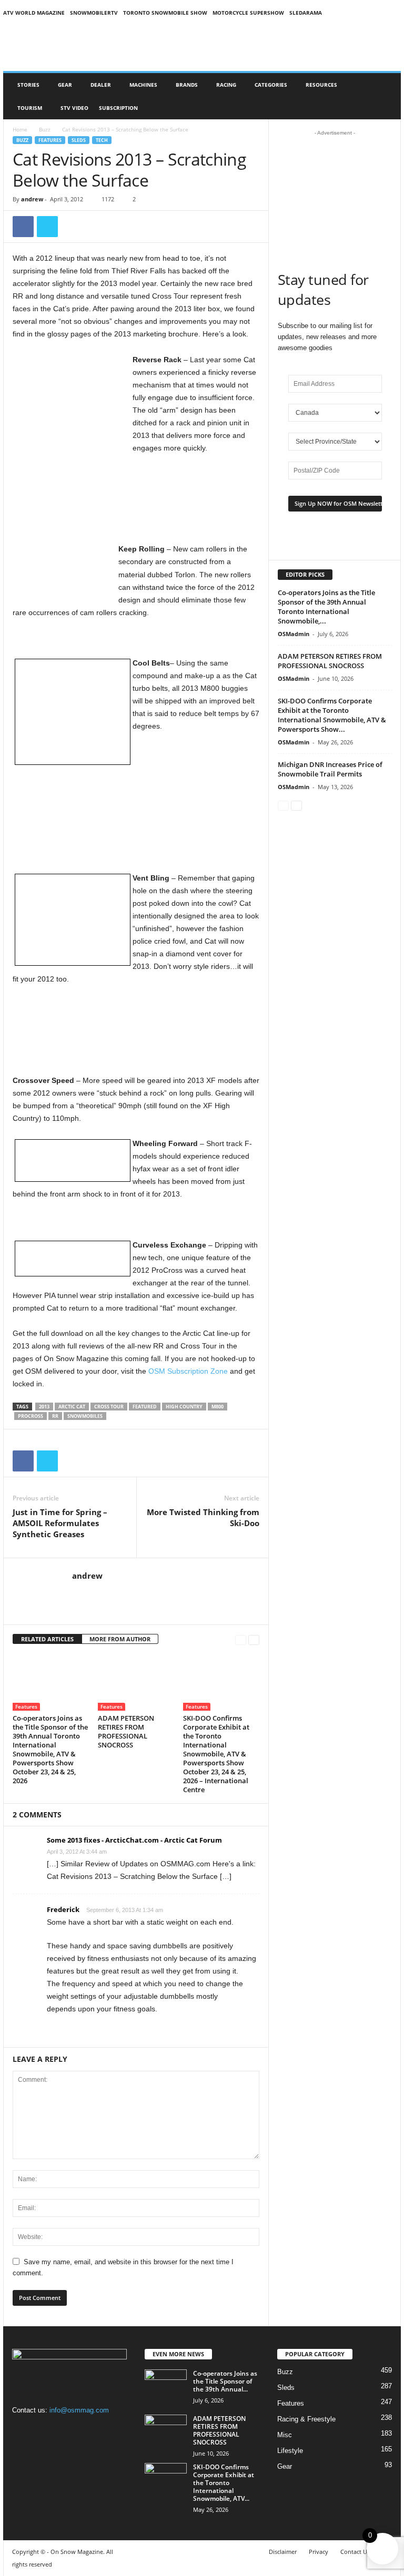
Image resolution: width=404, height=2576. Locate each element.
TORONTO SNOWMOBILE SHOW (165, 13)
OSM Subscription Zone (188, 1371)
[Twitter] (47, 227)
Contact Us (355, 2552)
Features (50, 140)
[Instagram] (44, 2431)
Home (20, 129)
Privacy (319, 2552)
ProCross (31, 1416)
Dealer (101, 85)
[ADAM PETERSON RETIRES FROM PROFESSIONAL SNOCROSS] (136, 1682)
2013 (44, 1407)
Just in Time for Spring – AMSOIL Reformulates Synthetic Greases (60, 1523)
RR (55, 1416)
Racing (226, 85)
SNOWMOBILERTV (94, 13)
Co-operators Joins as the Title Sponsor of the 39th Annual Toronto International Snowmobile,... (326, 607)
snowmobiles (85, 1416)
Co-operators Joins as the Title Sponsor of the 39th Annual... (225, 2381)
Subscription (118, 108)
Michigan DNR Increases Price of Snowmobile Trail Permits (330, 769)
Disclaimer (283, 2552)
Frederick (63, 1909)
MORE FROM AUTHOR (120, 1639)
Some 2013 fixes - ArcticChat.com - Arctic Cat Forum (134, 1840)
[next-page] (254, 1639)
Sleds (79, 140)
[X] (65, 2431)
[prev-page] (241, 1639)
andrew (32, 199)
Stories (28, 85)
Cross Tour (109, 1407)
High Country (184, 1407)
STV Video (74, 108)
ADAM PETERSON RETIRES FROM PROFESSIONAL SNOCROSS (126, 1731)
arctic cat (72, 1407)
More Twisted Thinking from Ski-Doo (203, 1517)
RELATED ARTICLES (47, 1639)
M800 (218, 1407)
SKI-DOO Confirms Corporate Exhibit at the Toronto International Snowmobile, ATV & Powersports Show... (332, 715)
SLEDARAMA (306, 13)
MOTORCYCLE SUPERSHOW (248, 13)
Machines (143, 85)
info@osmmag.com (79, 2410)
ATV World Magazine (34, 13)
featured (145, 1407)
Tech (102, 140)
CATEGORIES (271, 85)
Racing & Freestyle (306, 2419)
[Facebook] (23, 227)
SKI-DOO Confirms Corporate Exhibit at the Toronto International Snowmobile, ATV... (224, 2483)
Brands (187, 85)
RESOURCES (321, 85)
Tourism (30, 108)
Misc (285, 2435)
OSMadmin (294, 634)
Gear (65, 85)
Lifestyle (290, 2451)
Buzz (45, 129)
